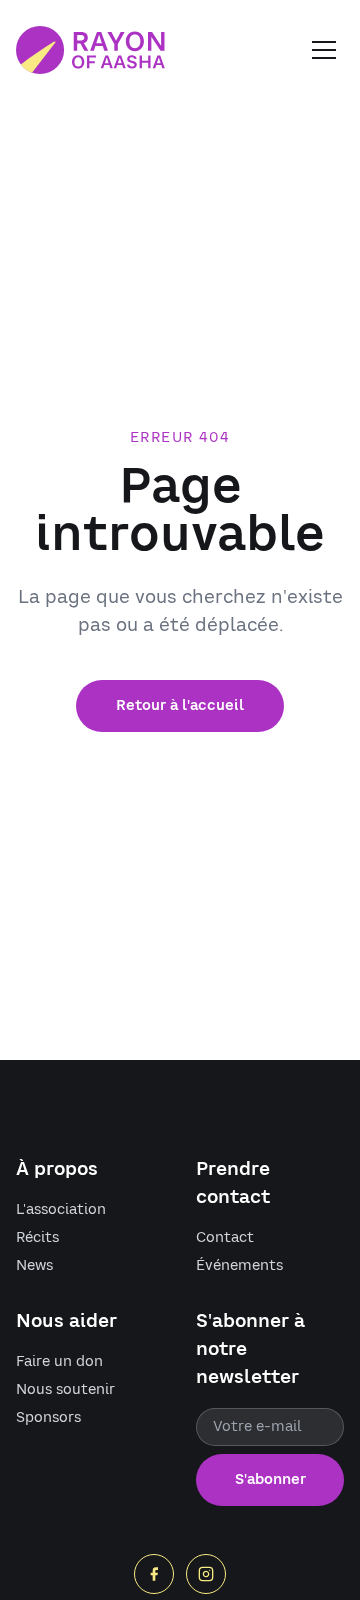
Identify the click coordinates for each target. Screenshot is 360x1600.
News (34, 1266)
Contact (225, 1238)
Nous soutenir (65, 1390)
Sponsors (48, 1418)
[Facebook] (154, 1574)
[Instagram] (206, 1574)
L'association (61, 1210)
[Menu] (324, 50)
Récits (37, 1238)
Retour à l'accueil (180, 706)
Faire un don (59, 1362)
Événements (239, 1266)
